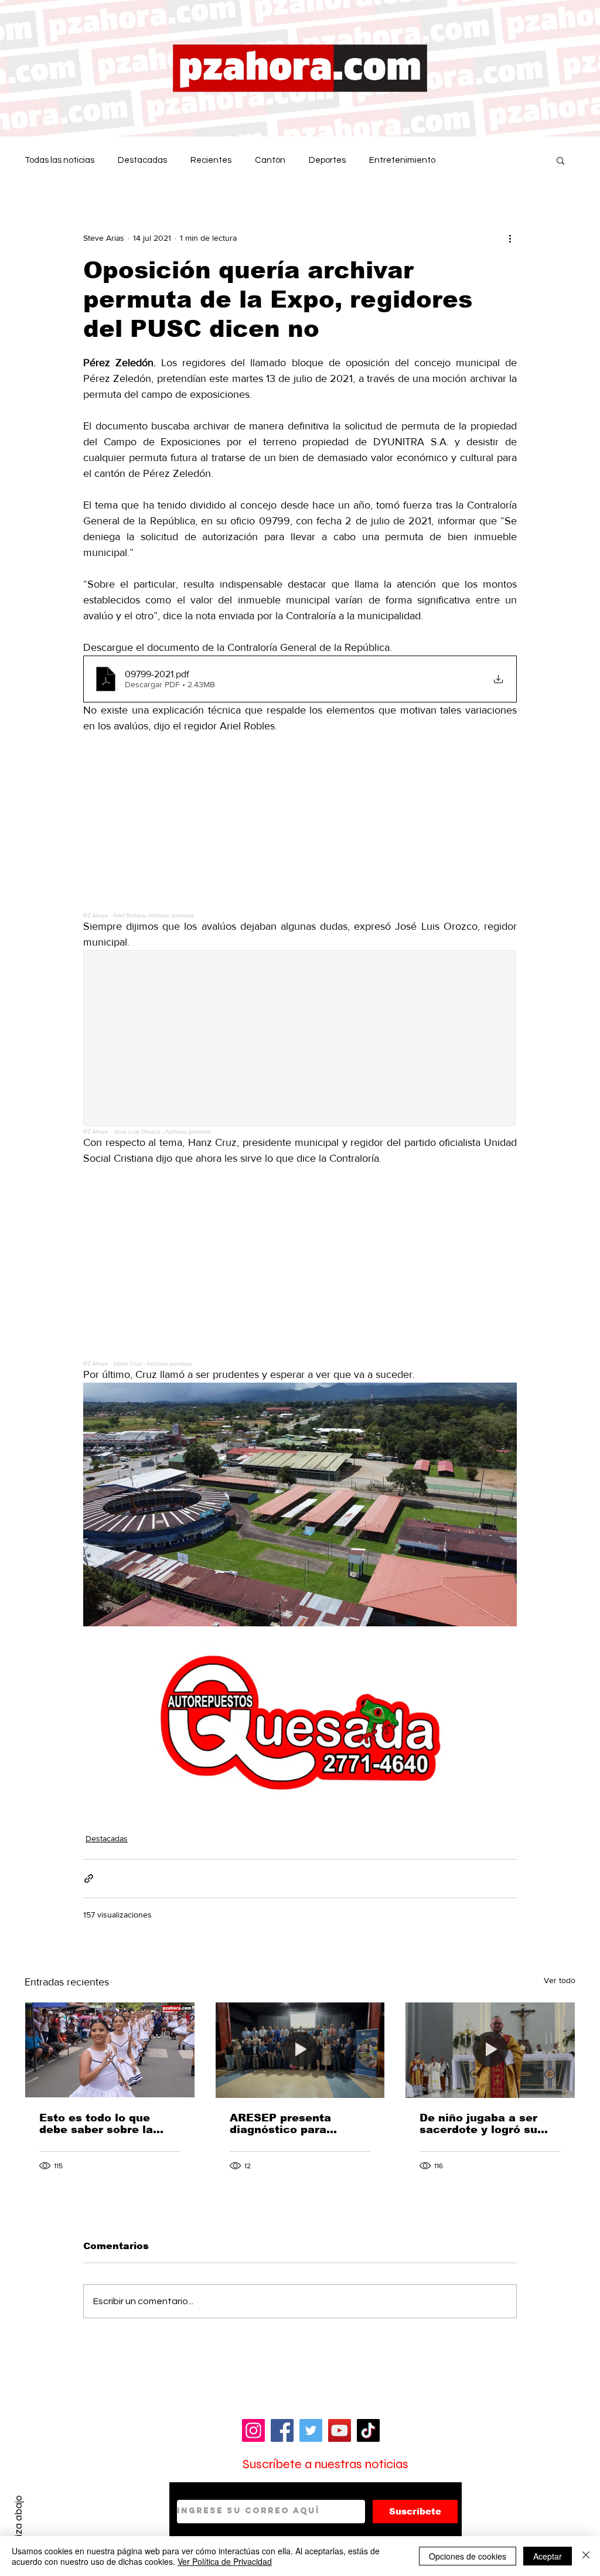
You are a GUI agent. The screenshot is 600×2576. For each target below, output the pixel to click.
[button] (560, 160)
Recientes (211, 160)
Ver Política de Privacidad (225, 2561)
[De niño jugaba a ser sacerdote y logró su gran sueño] (490, 2050)
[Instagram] (253, 2430)
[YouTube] (340, 2430)
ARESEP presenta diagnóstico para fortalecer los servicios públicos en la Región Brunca (297, 2124)
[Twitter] (311, 2430)
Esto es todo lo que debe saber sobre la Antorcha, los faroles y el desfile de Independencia (104, 2124)
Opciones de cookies (468, 2556)
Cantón (270, 160)
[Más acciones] (510, 238)
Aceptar (548, 2556)
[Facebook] (282, 2430)
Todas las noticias (59, 160)
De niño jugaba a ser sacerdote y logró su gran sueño (478, 2124)
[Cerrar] (586, 2556)
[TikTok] (368, 2430)
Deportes (327, 160)
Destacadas (142, 160)
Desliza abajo (18, 2525)
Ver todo (560, 1980)
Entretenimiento (402, 160)
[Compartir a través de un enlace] (89, 1879)
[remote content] (300, 826)
